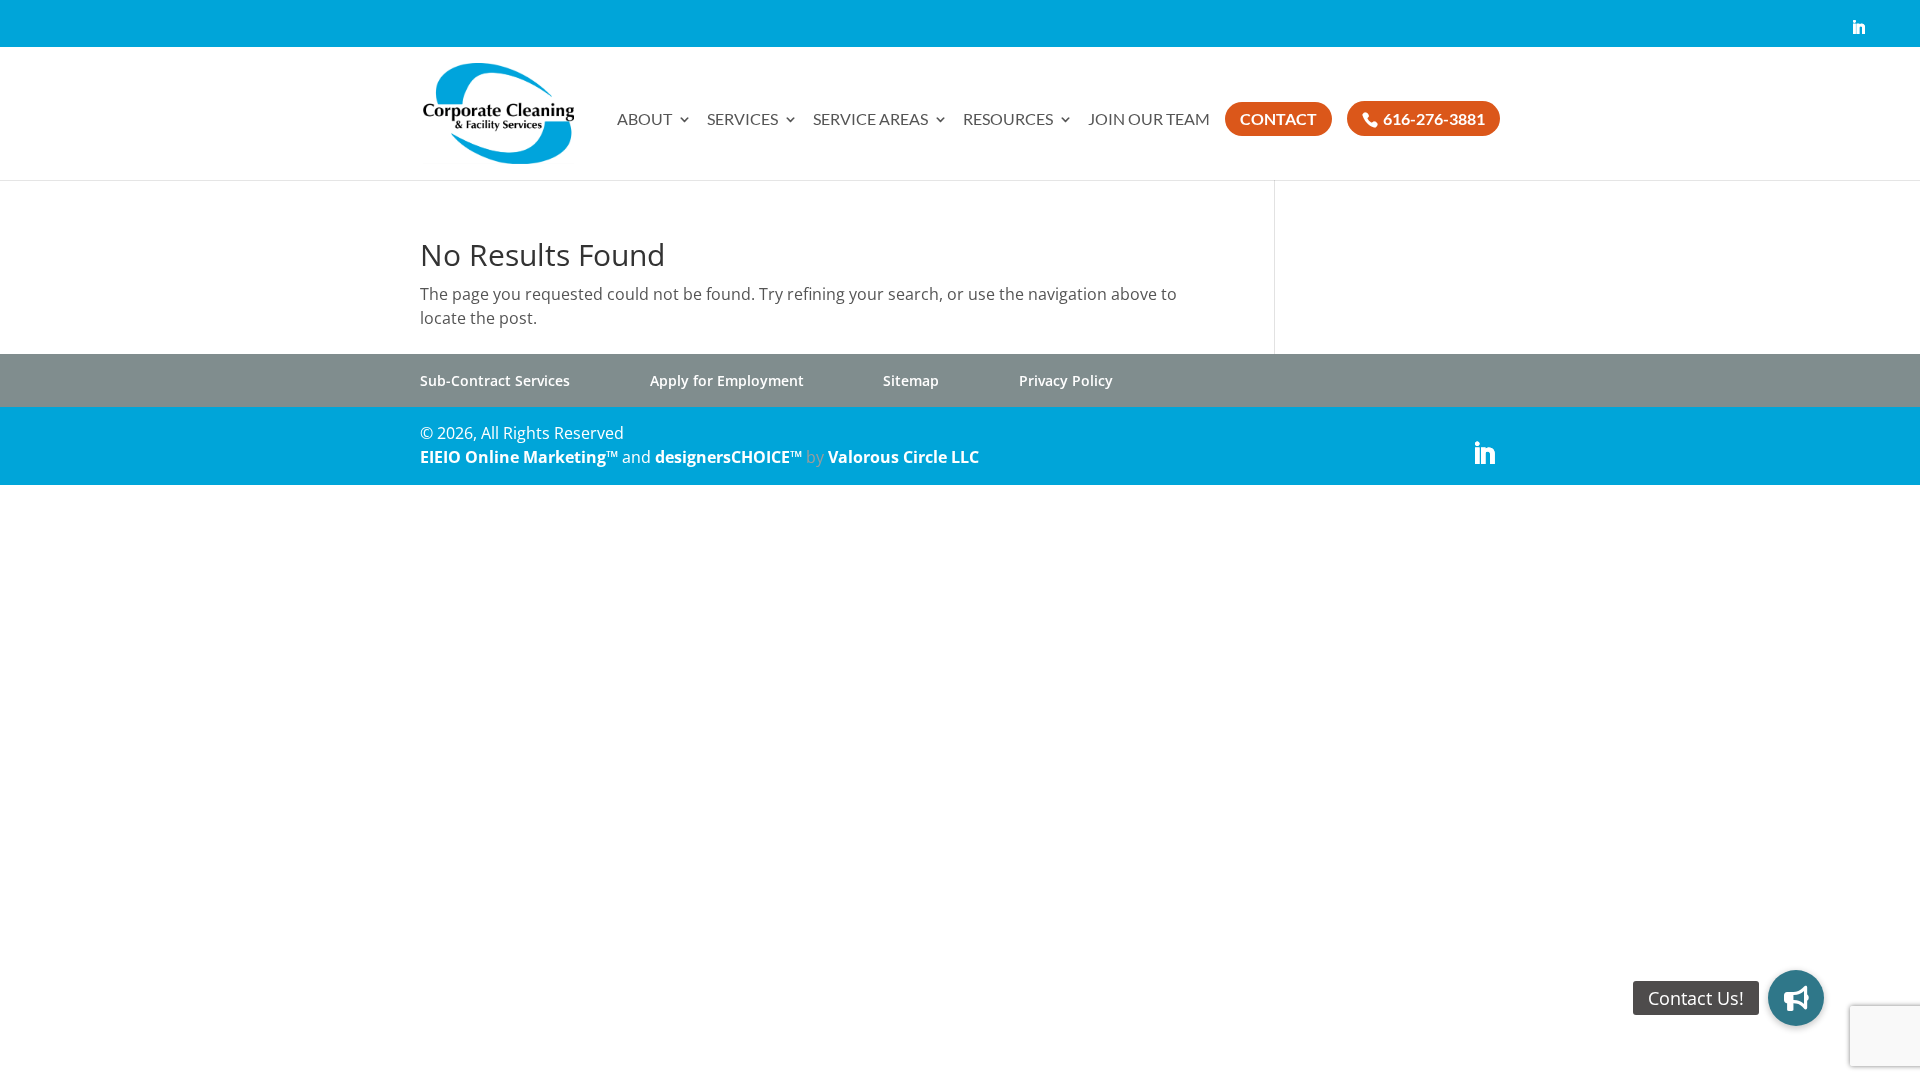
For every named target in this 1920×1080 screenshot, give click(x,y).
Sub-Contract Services (495, 380)
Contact (1278, 118)
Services (742, 120)
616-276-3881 (1432, 118)
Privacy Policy (1066, 380)
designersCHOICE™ (728, 457)
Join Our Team (1149, 120)
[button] (1796, 998)
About (644, 120)
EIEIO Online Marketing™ (521, 457)
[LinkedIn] (1858, 33)
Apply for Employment (727, 380)
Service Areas (870, 120)
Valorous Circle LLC (903, 457)
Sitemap (911, 380)
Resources (1008, 120)
